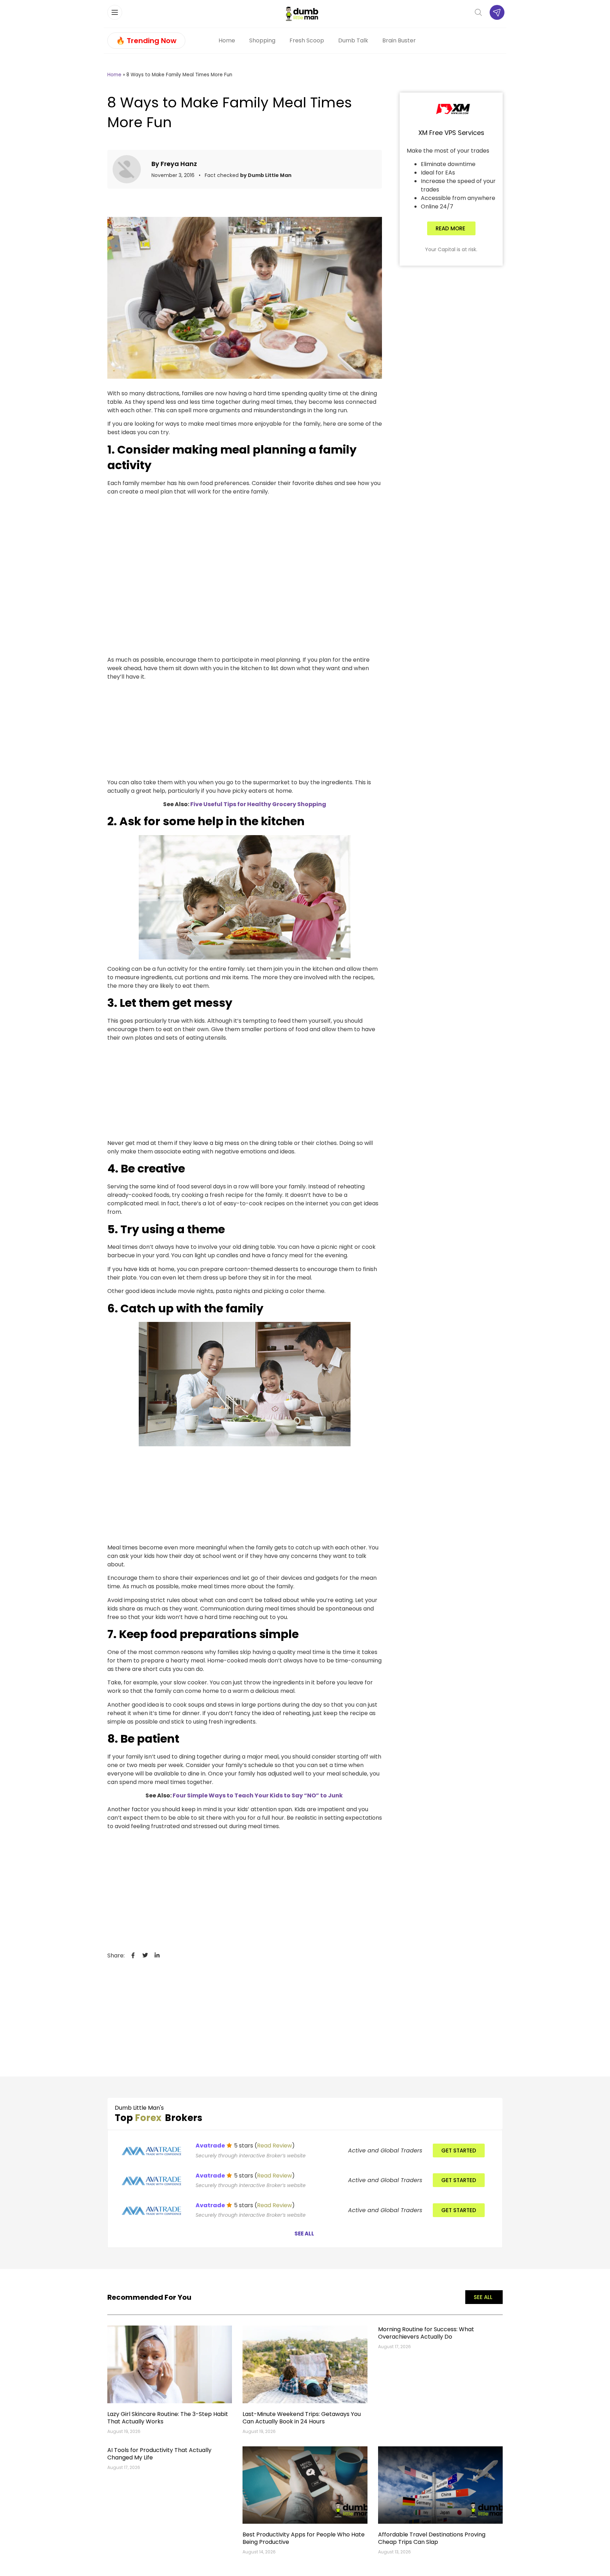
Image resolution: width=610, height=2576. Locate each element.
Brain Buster (399, 40)
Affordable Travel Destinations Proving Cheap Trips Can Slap (432, 2538)
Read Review (274, 2146)
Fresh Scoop (307, 40)
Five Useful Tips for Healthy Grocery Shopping (258, 804)
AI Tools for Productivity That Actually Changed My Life (159, 2454)
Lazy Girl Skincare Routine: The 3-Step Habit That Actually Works (168, 2418)
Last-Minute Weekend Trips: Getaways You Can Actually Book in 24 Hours (302, 2418)
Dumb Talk (353, 40)
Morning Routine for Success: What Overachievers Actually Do (426, 2333)
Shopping (262, 40)
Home (227, 40)
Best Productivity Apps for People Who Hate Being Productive (304, 2538)
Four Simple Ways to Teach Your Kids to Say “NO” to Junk (258, 1795)
